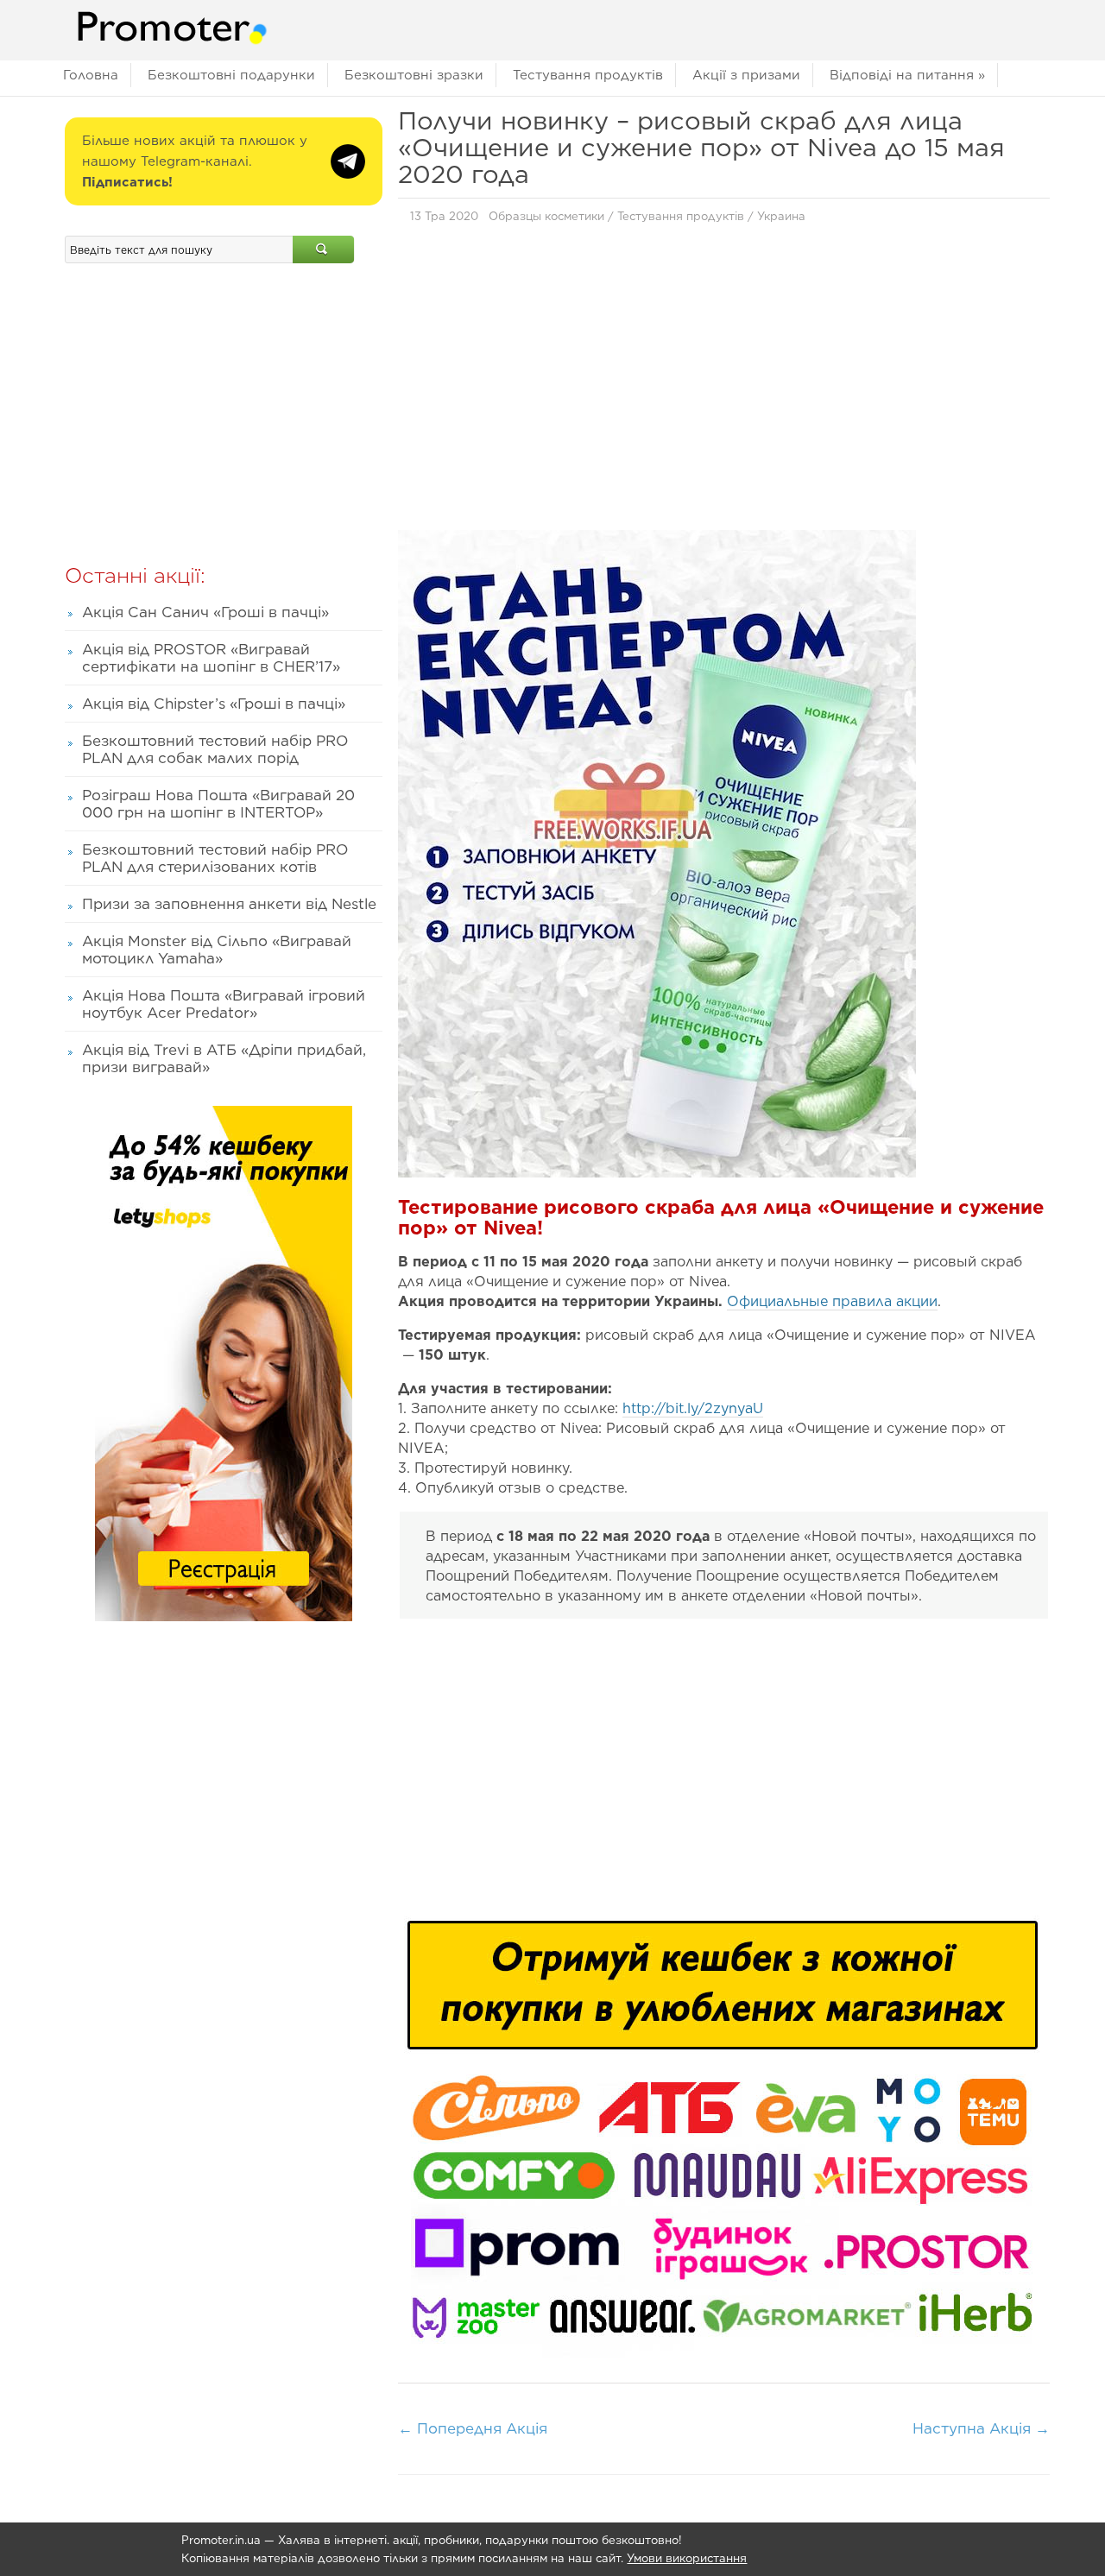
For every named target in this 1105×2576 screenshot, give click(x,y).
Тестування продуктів (588, 75)
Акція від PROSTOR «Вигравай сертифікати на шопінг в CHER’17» (211, 658)
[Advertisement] (723, 375)
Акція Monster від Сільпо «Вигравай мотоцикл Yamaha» (217, 950)
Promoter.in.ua (221, 2540)
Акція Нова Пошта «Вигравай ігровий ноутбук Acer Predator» (224, 1004)
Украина (781, 216)
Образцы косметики (546, 216)
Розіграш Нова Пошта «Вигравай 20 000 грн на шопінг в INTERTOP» (218, 804)
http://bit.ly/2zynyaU (693, 1408)
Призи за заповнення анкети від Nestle (229, 904)
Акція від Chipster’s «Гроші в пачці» (214, 704)
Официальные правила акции (832, 1301)
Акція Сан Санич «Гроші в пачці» (205, 612)
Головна (91, 75)
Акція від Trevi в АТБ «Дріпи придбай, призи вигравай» (224, 1058)
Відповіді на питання (907, 75)
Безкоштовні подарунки (231, 75)
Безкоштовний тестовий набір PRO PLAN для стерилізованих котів (215, 858)
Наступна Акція (981, 2428)
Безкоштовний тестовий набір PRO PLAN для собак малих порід (215, 749)
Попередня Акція (473, 2428)
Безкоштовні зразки (414, 75)
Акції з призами (746, 75)
